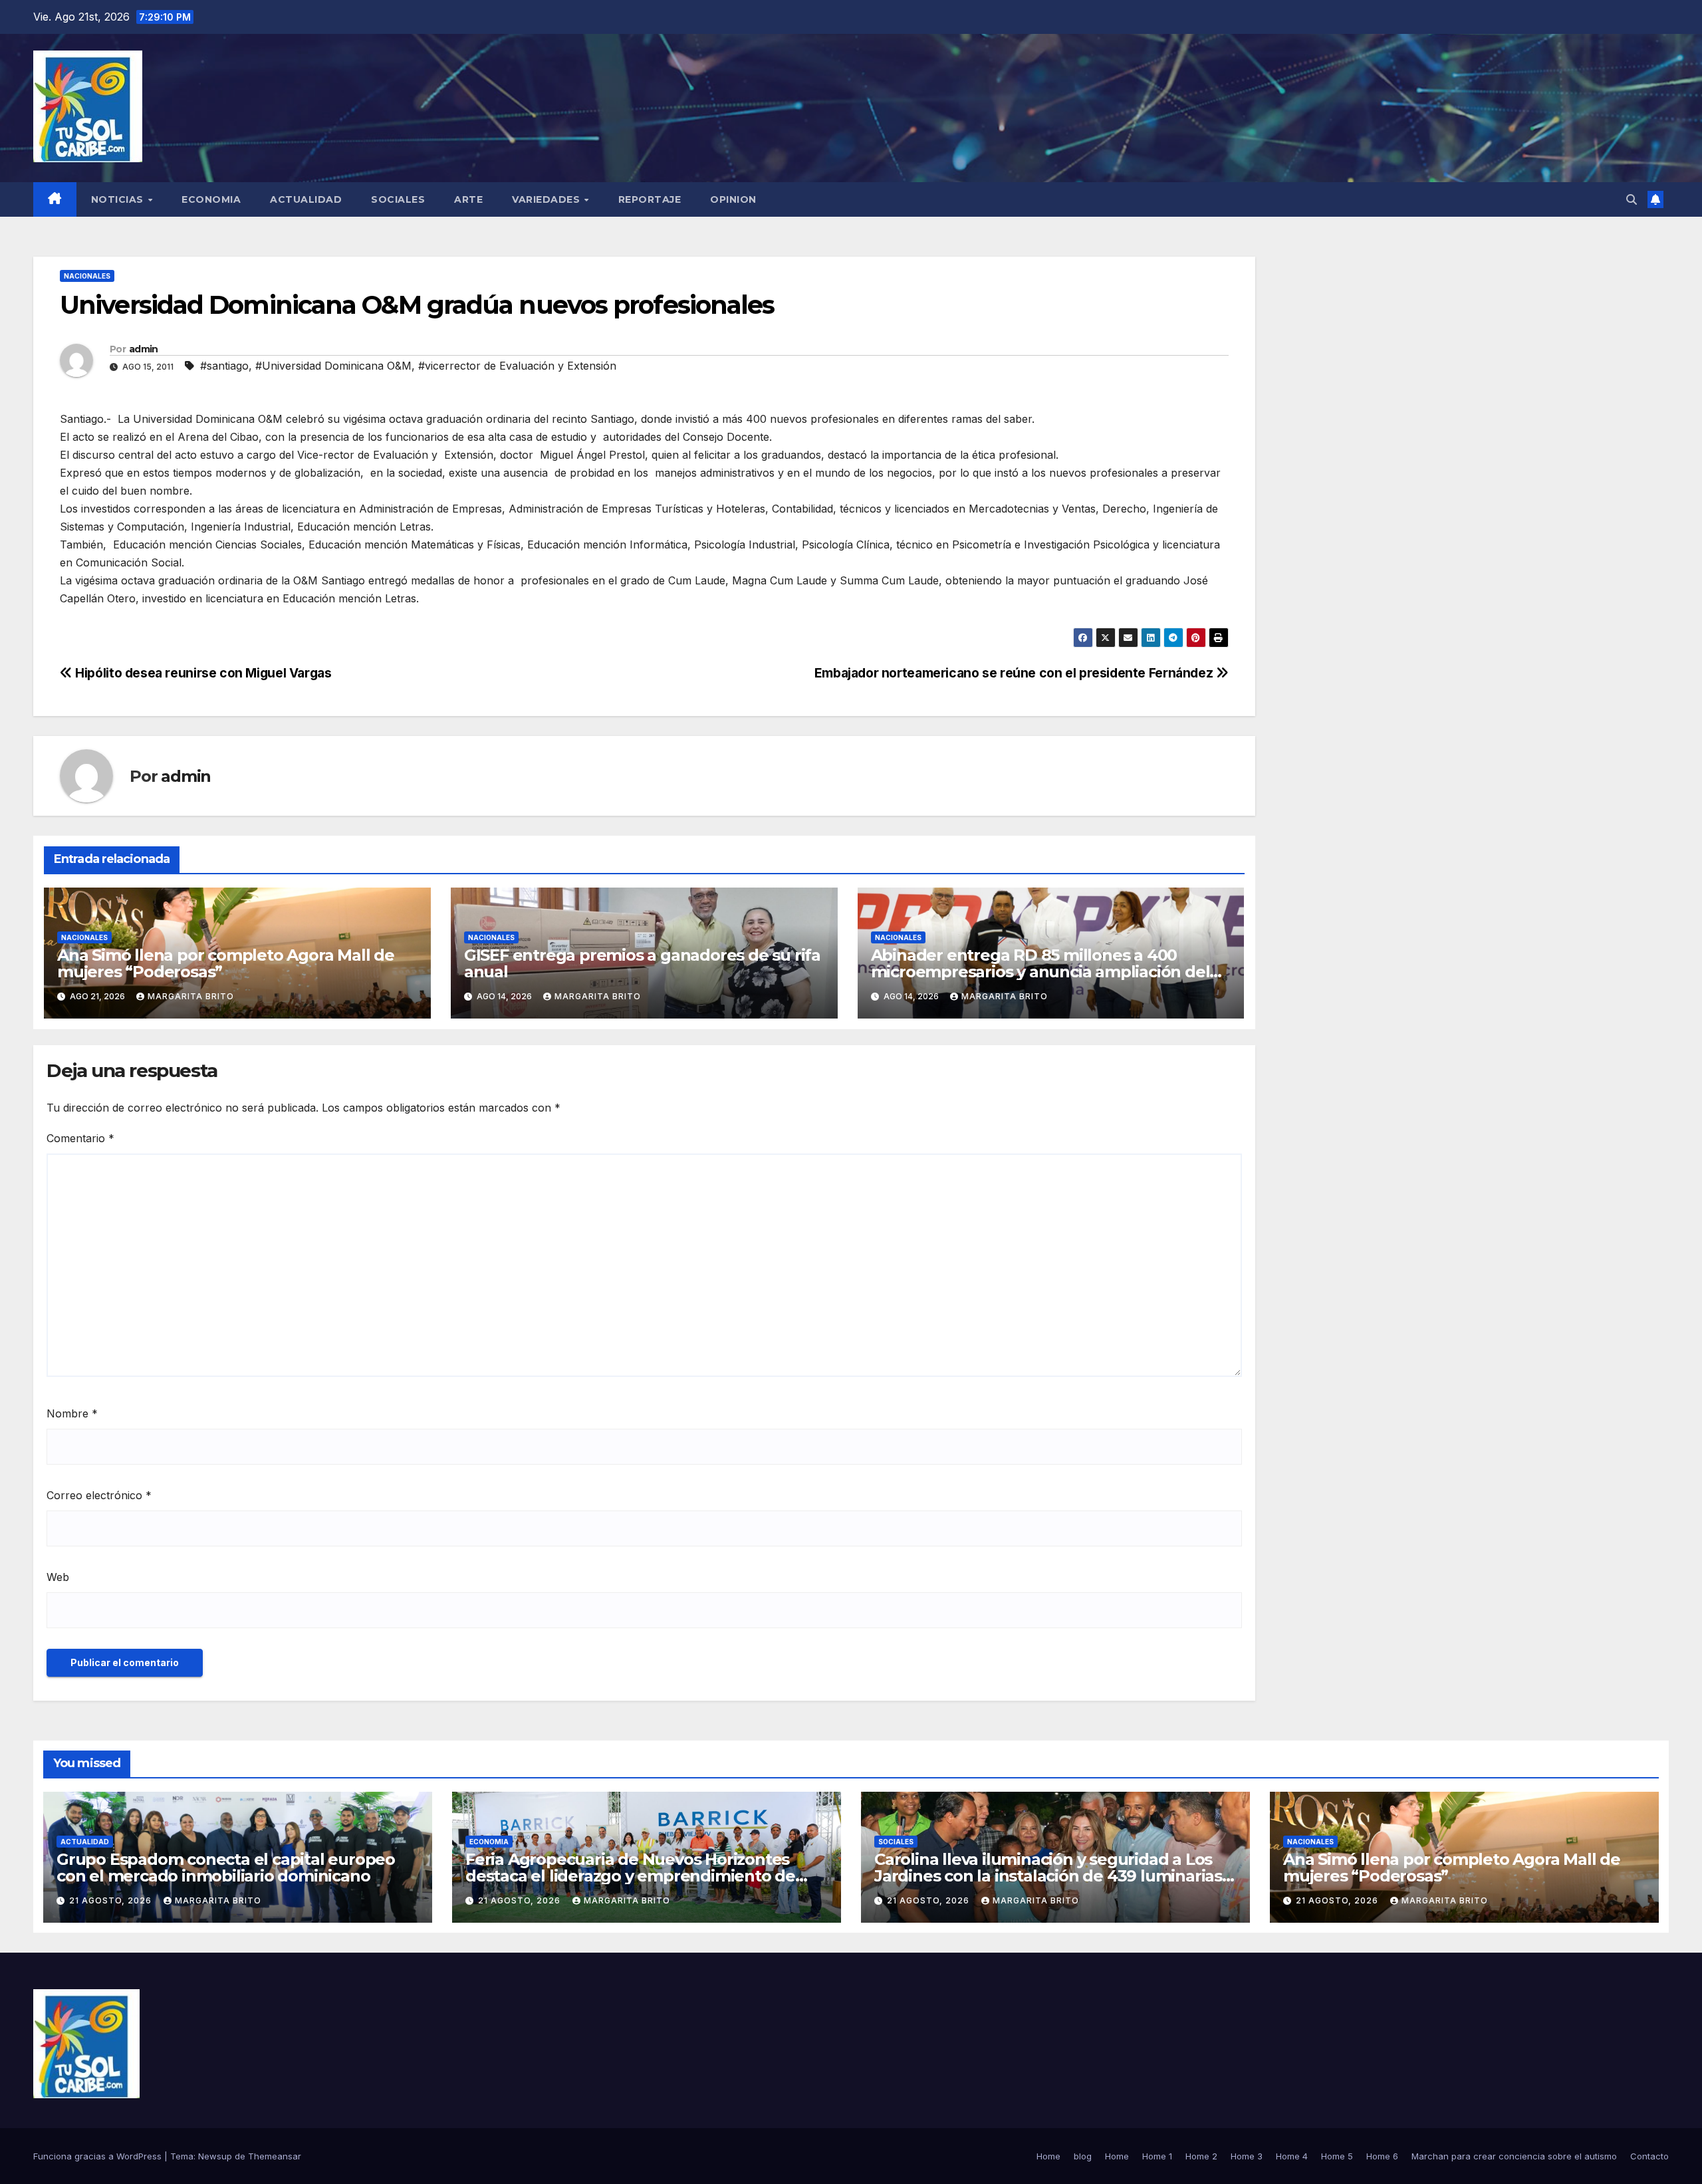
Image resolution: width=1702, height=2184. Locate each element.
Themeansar (275, 2156)
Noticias (119, 199)
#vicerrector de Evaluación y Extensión (517, 366)
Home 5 (1337, 2156)
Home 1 (1157, 2156)
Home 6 (1382, 2156)
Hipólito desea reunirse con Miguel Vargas (202, 673)
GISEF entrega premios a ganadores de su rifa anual (642, 963)
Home (1048, 2156)
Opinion (733, 199)
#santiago (224, 366)
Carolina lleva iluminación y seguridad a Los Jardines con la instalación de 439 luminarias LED (1048, 1876)
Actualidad (306, 199)
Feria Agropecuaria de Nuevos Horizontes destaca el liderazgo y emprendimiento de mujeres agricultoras (630, 1876)
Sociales (398, 199)
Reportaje (650, 199)
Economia (211, 199)
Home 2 (1201, 2156)
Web (58, 1577)
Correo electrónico (99, 1495)
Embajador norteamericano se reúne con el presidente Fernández (1015, 673)
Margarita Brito (191, 996)
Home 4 (1292, 2156)
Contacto (1649, 2156)
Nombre (72, 1413)
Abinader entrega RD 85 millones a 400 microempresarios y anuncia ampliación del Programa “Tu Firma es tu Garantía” (1040, 972)
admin (144, 349)
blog (1083, 2156)
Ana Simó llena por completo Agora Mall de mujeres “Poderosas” (226, 963)
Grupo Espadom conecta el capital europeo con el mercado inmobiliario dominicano (226, 1868)
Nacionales (87, 276)
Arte (468, 199)
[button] (1632, 199)
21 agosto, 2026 (112, 1900)
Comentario (80, 1138)
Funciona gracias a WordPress (99, 2156)
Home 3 (1247, 2156)
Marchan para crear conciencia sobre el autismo (1514, 2156)
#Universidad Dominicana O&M (333, 366)
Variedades (547, 199)
